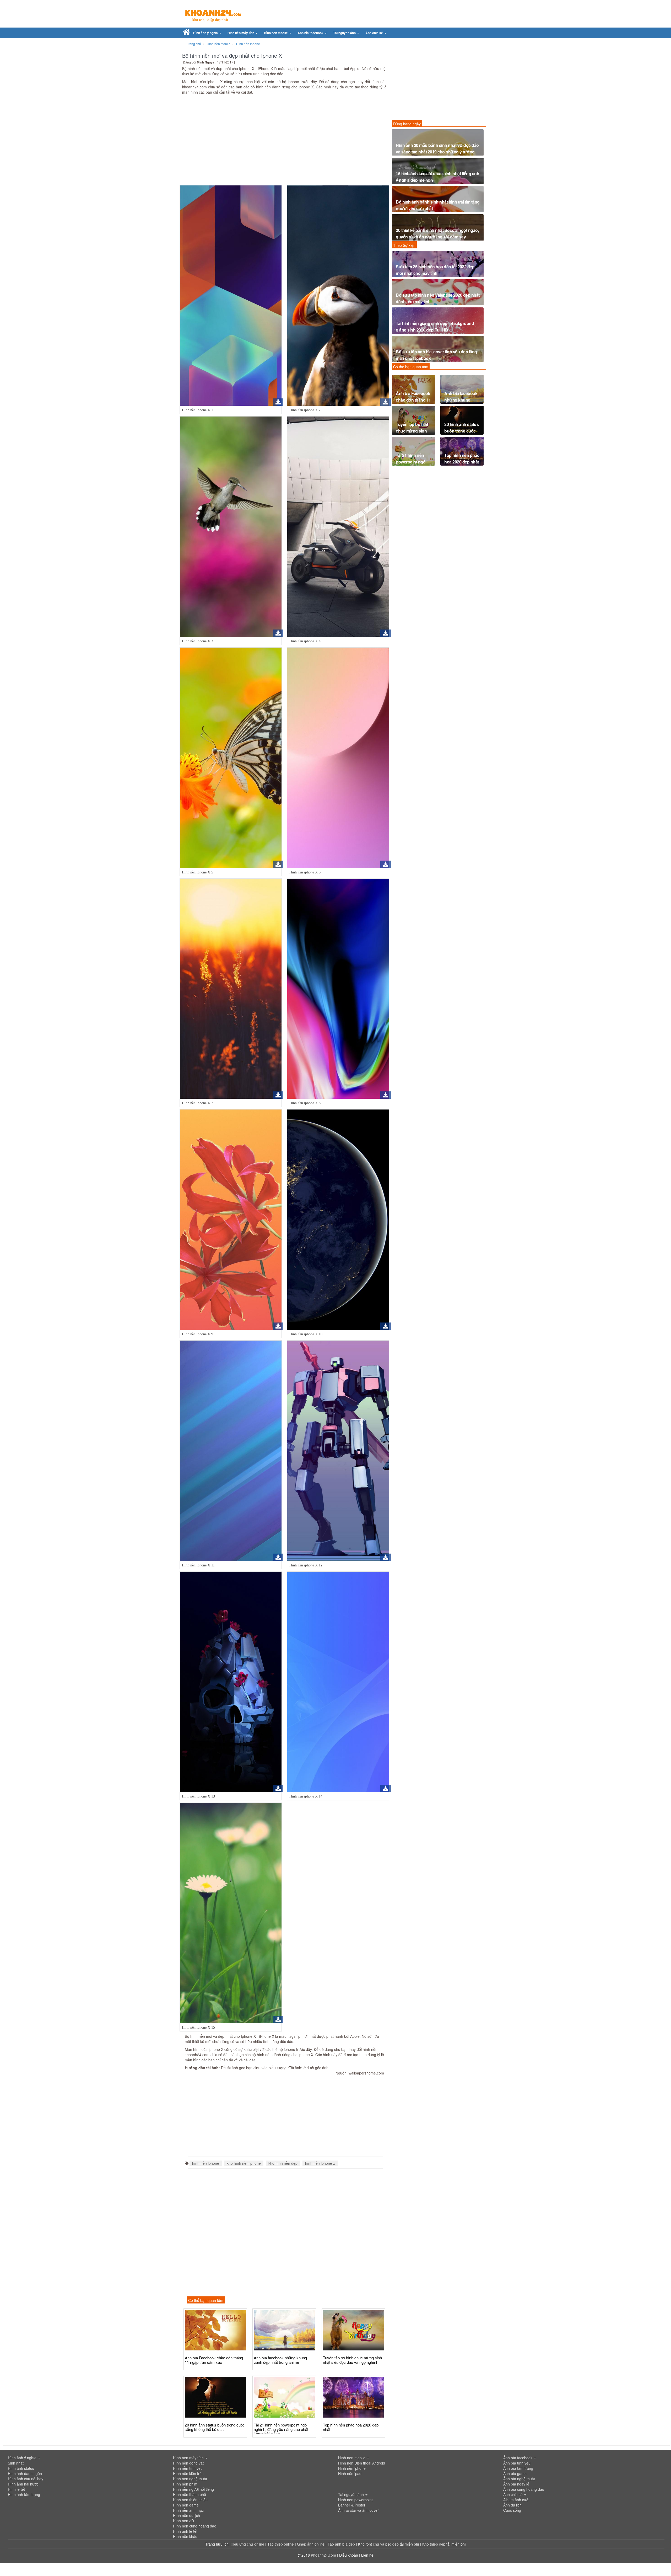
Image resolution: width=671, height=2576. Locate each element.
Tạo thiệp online (281, 2544)
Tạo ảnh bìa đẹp (342, 2544)
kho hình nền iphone (244, 2163)
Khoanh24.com (323, 2555)
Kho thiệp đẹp (434, 2544)
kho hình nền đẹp (283, 2163)
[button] (207, 33)
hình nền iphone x (320, 2163)
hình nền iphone (206, 2163)
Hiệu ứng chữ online (247, 2544)
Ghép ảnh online (311, 2544)
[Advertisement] (284, 141)
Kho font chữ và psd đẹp (379, 2544)
